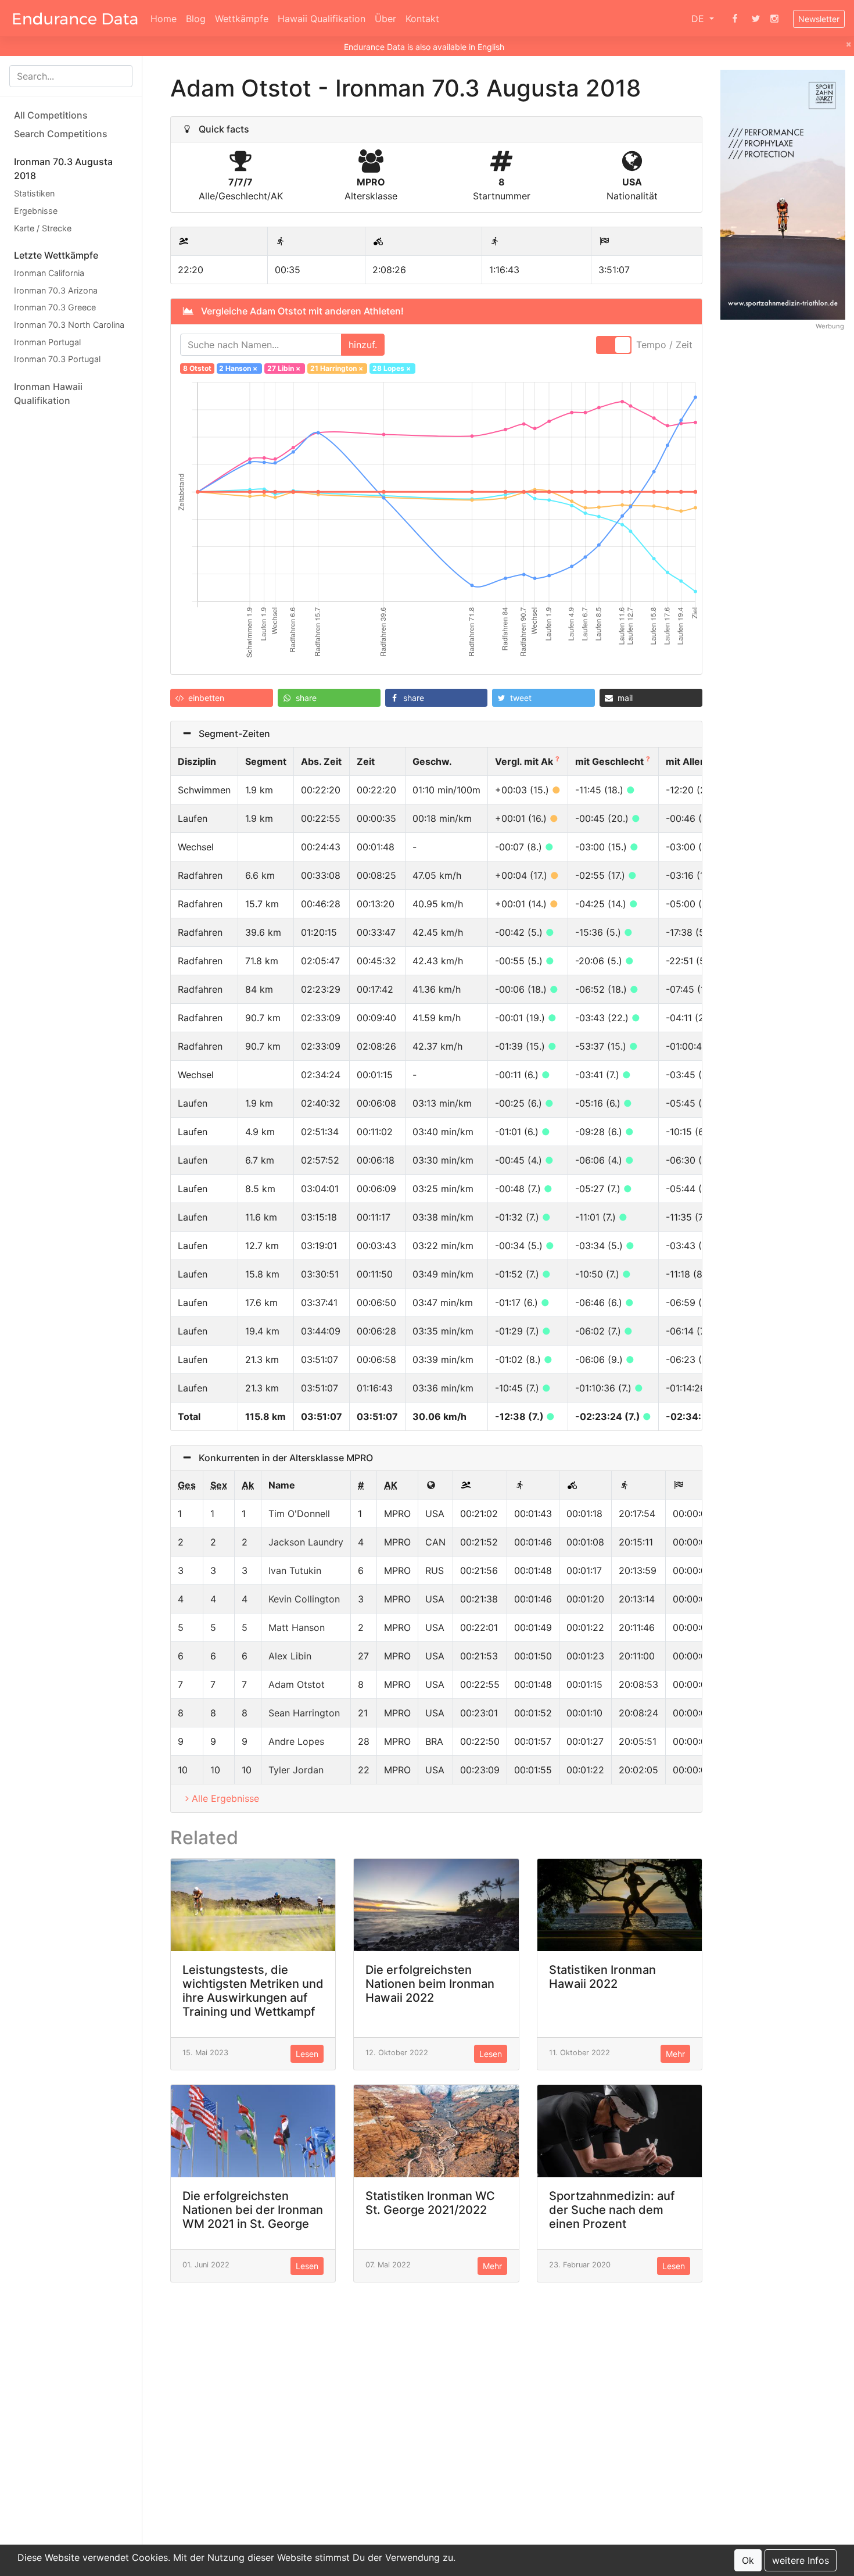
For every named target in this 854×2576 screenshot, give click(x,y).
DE (699, 19)
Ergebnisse (36, 211)
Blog (196, 19)
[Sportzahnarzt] (783, 194)
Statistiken (34, 193)
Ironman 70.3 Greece (55, 307)
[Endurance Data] (75, 19)
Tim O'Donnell (299, 1514)
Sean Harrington (304, 1713)
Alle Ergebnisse (225, 1798)
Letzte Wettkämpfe (56, 255)
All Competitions (51, 115)
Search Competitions (61, 134)
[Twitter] (756, 19)
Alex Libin (290, 1656)
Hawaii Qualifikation (322, 19)
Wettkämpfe (242, 19)
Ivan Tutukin (295, 1570)
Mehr (675, 2054)
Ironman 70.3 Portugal (57, 359)
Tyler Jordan (296, 1770)
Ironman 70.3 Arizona (56, 290)
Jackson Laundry (306, 1542)
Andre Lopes (296, 1741)
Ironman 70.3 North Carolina (69, 325)
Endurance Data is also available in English (424, 47)
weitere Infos (801, 2560)
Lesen (307, 2054)
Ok (748, 2560)
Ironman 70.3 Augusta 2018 (63, 169)
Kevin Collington (304, 1599)
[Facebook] (735, 19)
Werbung (830, 325)
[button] (222, 698)
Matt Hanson (297, 1627)
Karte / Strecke (43, 228)
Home (164, 19)
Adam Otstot (297, 1684)
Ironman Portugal (47, 341)
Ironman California (49, 273)
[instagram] (774, 19)
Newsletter (819, 19)
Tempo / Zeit (664, 345)
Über (385, 19)
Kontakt (422, 19)
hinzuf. (363, 345)
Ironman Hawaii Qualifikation (48, 393)
